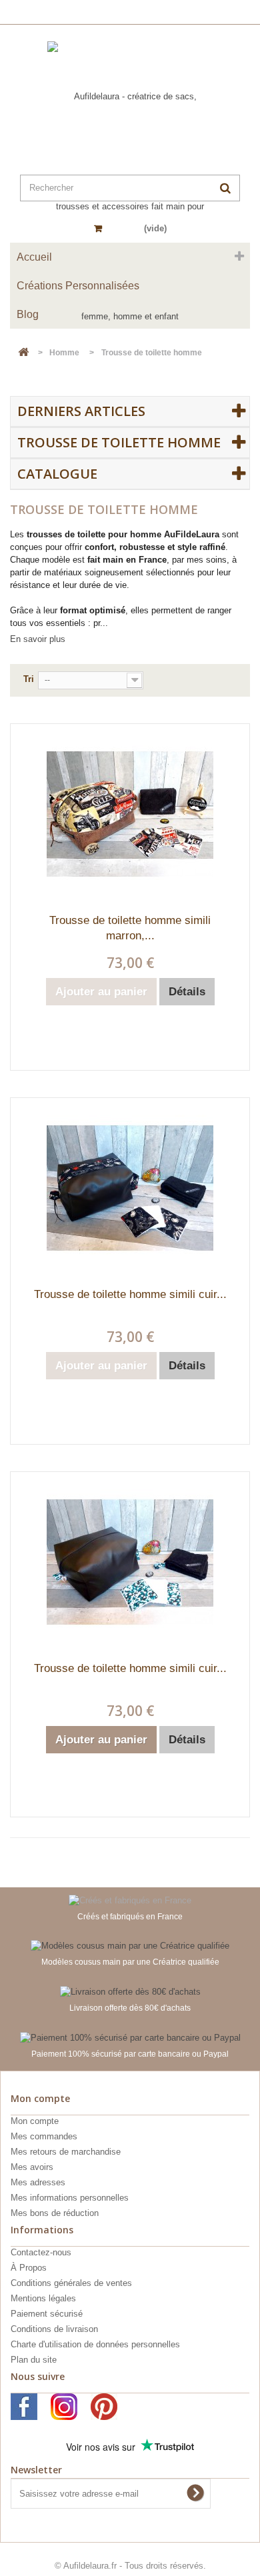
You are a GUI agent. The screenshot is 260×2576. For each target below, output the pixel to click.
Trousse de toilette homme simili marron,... (130, 928)
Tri (29, 679)
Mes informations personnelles (70, 2198)
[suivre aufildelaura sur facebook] (24, 2407)
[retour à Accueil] (23, 353)
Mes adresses (38, 2182)
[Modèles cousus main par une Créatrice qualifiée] (130, 1946)
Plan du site (34, 2360)
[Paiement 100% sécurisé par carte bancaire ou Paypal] (130, 2037)
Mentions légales (43, 2298)
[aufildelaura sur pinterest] (104, 2407)
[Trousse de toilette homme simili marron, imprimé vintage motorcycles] (130, 814)
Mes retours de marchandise (66, 2152)
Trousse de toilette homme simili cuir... (130, 1294)
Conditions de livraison (54, 2329)
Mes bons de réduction (55, 2213)
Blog (28, 314)
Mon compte (35, 2121)
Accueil (34, 257)
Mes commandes (44, 2136)
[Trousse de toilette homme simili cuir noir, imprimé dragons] (130, 1188)
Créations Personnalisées (78, 286)
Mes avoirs (32, 2167)
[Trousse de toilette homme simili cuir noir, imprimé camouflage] (130, 1562)
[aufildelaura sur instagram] (64, 2407)
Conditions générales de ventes (71, 2283)
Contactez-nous (41, 2252)
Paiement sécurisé (47, 2314)
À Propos (29, 2268)
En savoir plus (38, 639)
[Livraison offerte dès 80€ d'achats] (130, 1991)
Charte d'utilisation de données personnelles (95, 2344)
